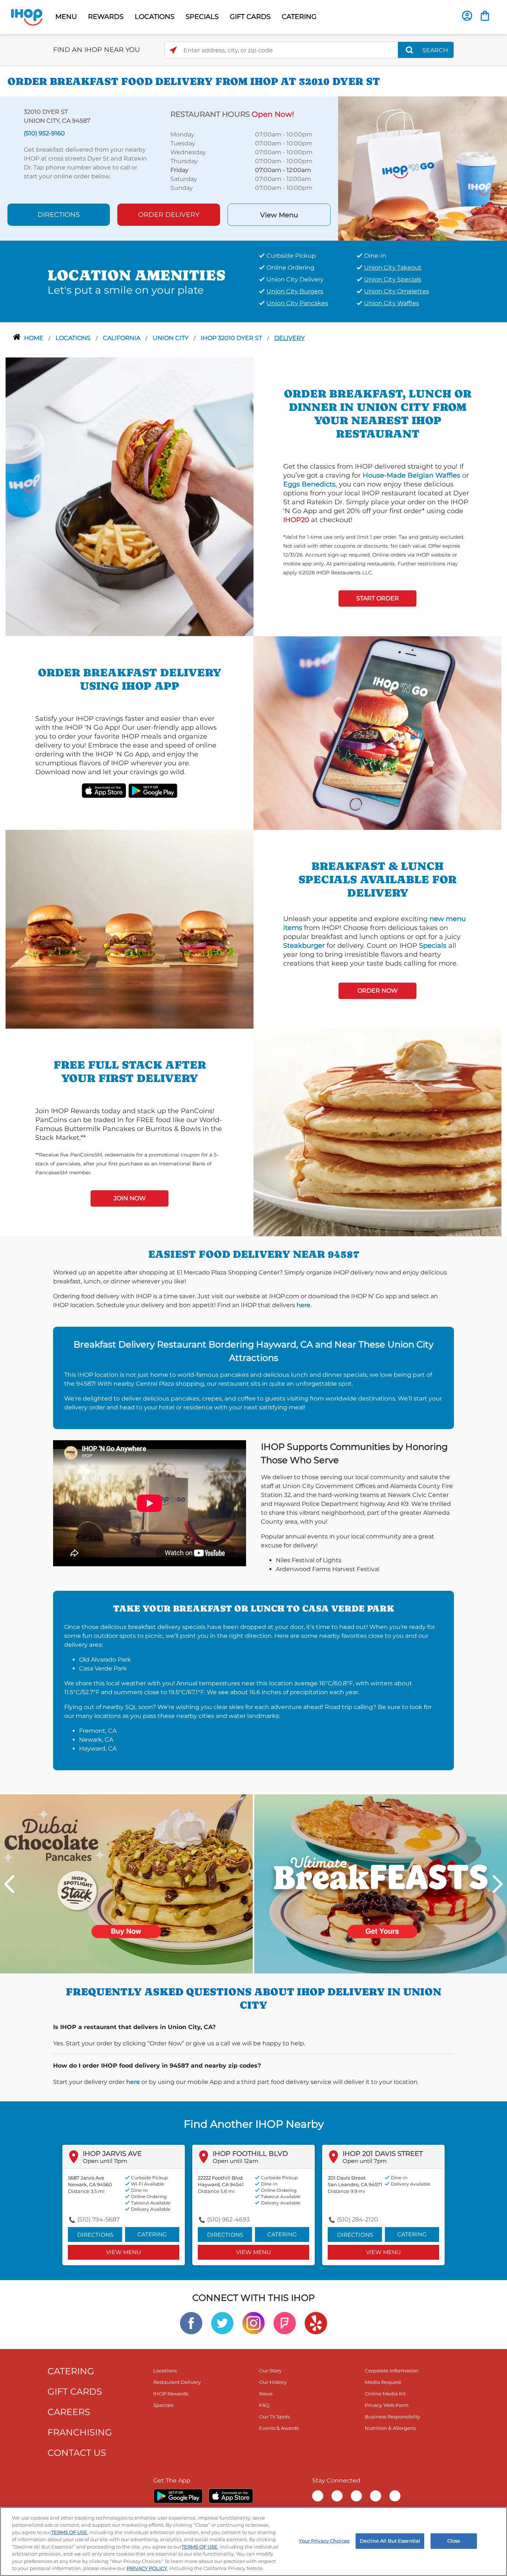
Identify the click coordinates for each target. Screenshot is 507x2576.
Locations (74, 338)
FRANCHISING (80, 2432)
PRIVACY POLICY (147, 2568)
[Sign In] (467, 16)
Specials (433, 946)
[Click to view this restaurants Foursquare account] (285, 2323)
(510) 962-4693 (228, 2219)
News (266, 2394)
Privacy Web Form (387, 2405)
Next (498, 1884)
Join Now (130, 1198)
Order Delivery (169, 215)
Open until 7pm (365, 2161)
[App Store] (231, 2496)
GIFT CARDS (250, 17)
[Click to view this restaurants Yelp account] (316, 2323)
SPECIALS (202, 17)
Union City (171, 338)
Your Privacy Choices (324, 2541)
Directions (59, 215)
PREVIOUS (9, 1884)
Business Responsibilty (392, 2417)
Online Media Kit (385, 2394)
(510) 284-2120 (358, 2219)
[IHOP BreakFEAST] (381, 1883)
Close (454, 2541)
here (303, 1305)
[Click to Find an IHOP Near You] (173, 50)
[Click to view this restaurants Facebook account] (191, 2323)
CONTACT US (77, 2453)
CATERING (299, 17)
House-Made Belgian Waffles (411, 475)
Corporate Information (392, 2371)
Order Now (378, 991)
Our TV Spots (274, 2417)
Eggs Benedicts (309, 484)
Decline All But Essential (390, 2541)
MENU (66, 17)
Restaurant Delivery (177, 2382)
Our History (273, 2382)
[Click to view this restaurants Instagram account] (253, 2323)
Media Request (383, 2382)
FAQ (264, 2405)
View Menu (279, 215)
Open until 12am (235, 2161)
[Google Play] (178, 2496)
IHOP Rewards (171, 2394)
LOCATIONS (155, 17)
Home (35, 338)
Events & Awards (279, 2428)
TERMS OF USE (69, 2532)
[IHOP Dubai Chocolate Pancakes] (126, 1883)
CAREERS (69, 2412)
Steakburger (304, 946)
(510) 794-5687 (98, 2219)
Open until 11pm (105, 2161)
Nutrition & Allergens (390, 2428)
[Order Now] (485, 16)
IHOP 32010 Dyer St (232, 338)
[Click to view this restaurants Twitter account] (222, 2323)
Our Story (270, 2371)
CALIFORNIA (122, 338)
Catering (152, 2234)
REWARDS (106, 17)
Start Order (378, 598)
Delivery (290, 338)
